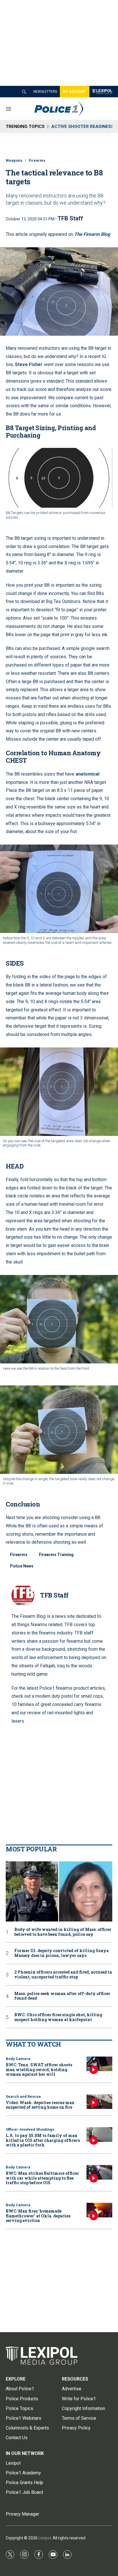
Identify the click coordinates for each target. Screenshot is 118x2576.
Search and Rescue (23, 2096)
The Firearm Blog (92, 234)
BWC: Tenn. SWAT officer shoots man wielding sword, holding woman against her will (39, 2070)
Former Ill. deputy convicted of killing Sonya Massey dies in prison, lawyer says (61, 1953)
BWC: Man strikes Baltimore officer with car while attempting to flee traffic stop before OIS (42, 2178)
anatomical (87, 774)
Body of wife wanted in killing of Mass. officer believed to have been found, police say (63, 1932)
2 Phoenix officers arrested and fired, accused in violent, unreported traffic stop (63, 1975)
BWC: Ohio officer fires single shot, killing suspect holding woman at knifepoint (58, 2017)
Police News (22, 1566)
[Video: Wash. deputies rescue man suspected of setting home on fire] (99, 2102)
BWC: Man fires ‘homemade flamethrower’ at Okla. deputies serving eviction (38, 2216)
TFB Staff (70, 218)
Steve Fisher (29, 364)
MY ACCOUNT (75, 92)
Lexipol (45, 2538)
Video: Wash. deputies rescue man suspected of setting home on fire (40, 2105)
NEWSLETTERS (45, 92)
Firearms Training (56, 1555)
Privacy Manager (22, 2514)
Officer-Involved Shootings (30, 2129)
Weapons (14, 160)
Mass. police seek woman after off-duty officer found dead (62, 1996)
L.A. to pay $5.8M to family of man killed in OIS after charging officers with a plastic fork (43, 2140)
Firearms (37, 160)
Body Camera (18, 2059)
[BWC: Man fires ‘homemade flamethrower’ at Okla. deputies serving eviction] (99, 2210)
